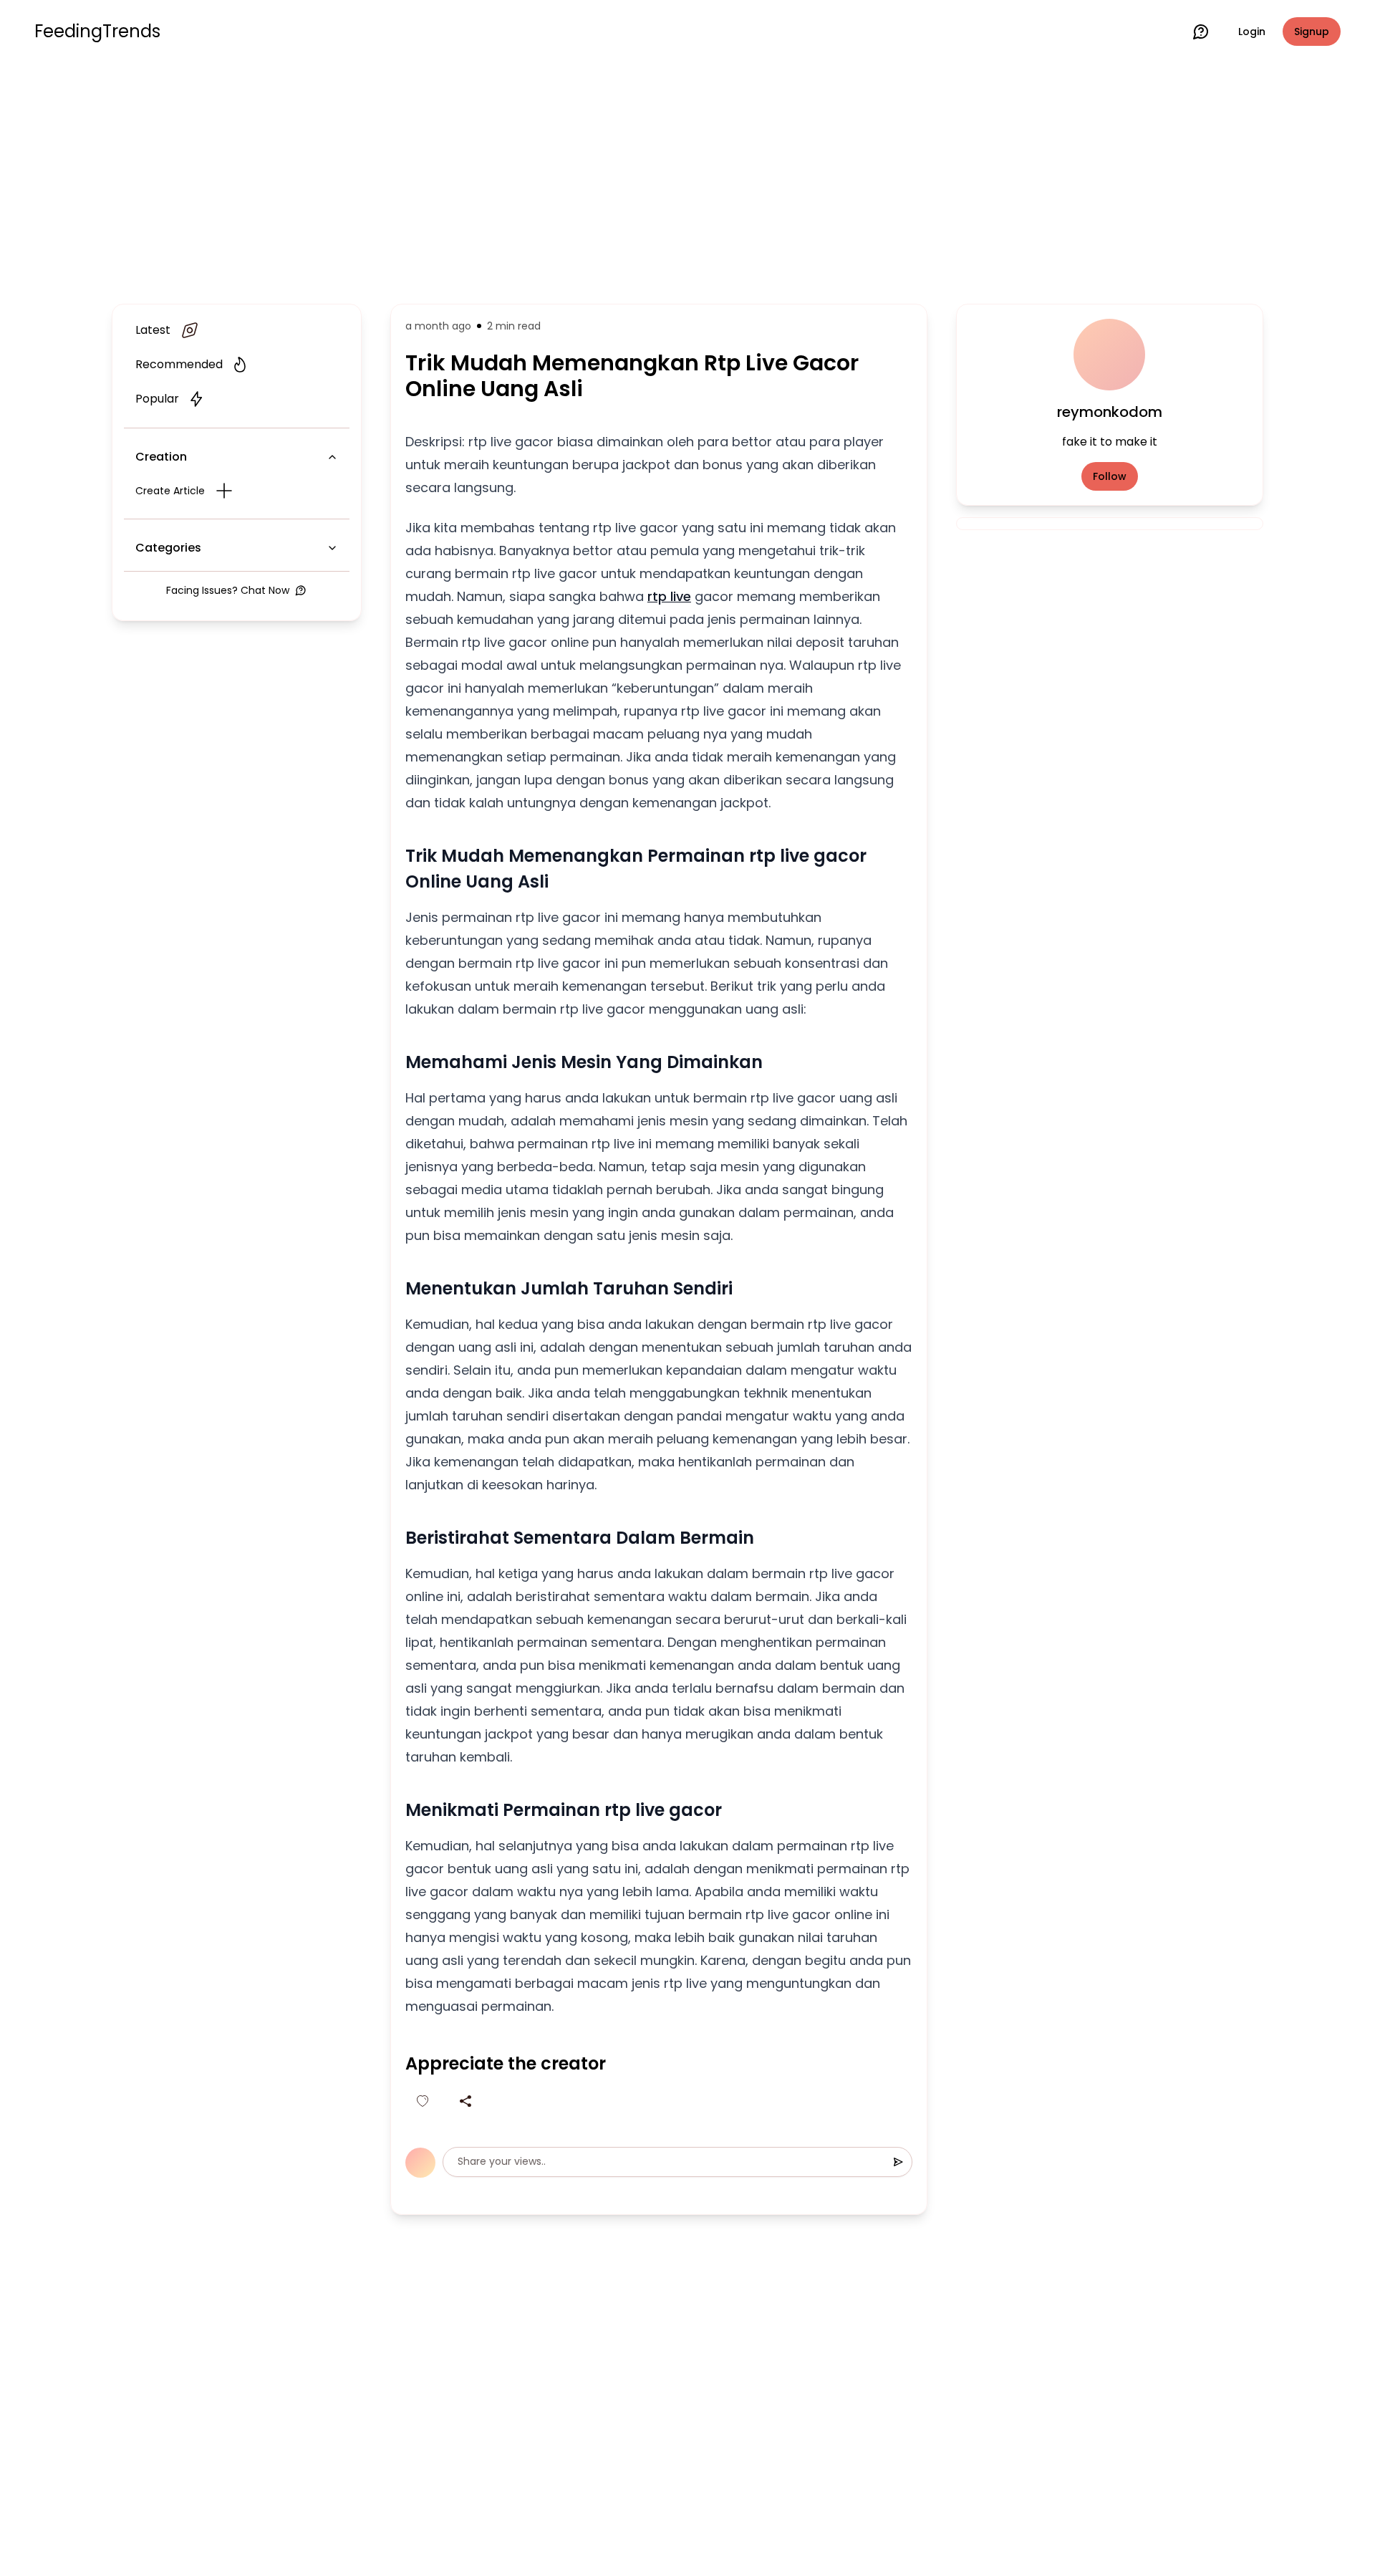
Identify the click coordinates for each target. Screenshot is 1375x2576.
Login (1252, 32)
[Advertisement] (687, 181)
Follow (1110, 476)
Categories (168, 548)
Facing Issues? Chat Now (228, 590)
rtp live (669, 596)
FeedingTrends (97, 32)
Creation (161, 457)
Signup (1312, 32)
